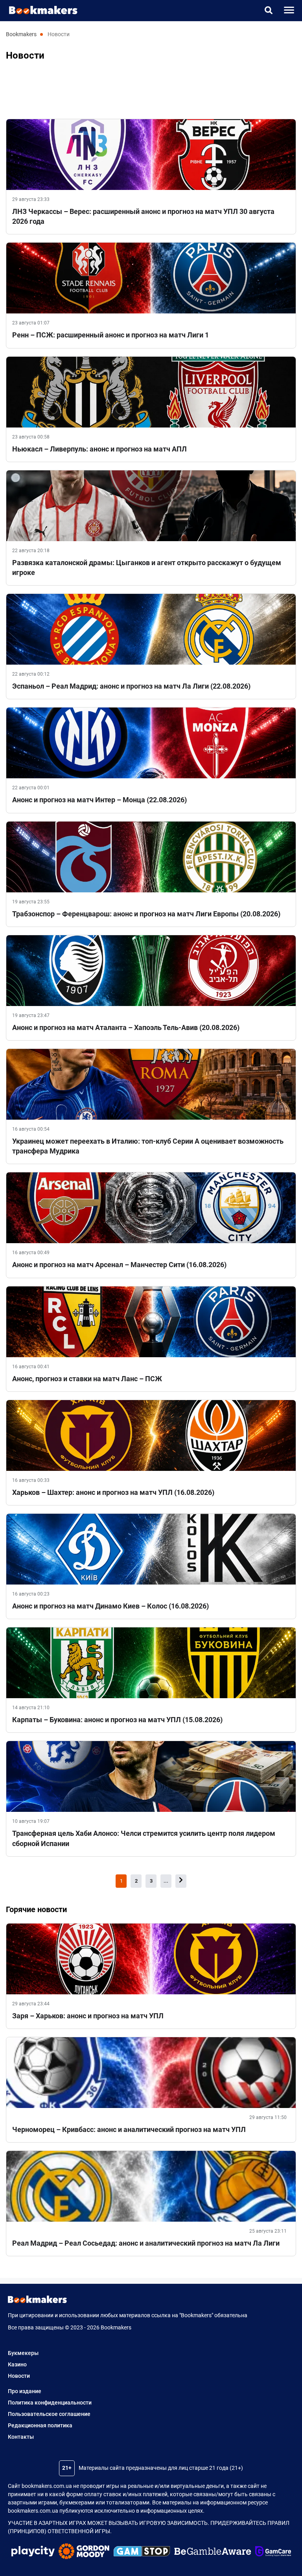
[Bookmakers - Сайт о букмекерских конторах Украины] (39, 10)
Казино (17, 2364)
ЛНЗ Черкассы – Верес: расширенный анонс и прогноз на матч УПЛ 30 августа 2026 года (143, 216)
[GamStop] (142, 2552)
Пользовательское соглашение (49, 2414)
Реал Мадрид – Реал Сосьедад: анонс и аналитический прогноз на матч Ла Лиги (146, 2243)
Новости (19, 2376)
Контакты (21, 2437)
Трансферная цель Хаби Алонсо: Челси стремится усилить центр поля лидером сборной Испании (144, 1838)
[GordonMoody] (84, 2552)
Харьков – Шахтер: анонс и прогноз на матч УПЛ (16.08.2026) (113, 1492)
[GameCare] (273, 2552)
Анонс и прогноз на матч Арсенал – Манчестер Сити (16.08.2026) (119, 1265)
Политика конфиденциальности (50, 2403)
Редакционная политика (40, 2425)
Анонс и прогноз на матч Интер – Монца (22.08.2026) (99, 800)
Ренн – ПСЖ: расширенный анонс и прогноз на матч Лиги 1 (110, 335)
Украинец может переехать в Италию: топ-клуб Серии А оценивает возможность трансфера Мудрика (148, 1146)
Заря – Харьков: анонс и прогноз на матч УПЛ (88, 2016)
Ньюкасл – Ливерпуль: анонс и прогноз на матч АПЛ (99, 449)
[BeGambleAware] (213, 2552)
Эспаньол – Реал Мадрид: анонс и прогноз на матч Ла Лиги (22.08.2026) (131, 686)
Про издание (25, 2391)
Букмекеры (23, 2353)
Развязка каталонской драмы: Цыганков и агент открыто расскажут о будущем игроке (147, 568)
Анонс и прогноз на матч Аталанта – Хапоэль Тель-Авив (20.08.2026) (126, 1027)
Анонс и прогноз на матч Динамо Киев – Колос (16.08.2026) (110, 1606)
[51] (181, 1881)
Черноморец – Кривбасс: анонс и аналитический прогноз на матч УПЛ (129, 2129)
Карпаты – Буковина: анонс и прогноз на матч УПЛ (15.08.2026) (117, 1720)
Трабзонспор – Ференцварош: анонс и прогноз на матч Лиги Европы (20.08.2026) (146, 914)
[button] (268, 10)
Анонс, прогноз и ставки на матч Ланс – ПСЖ (87, 1379)
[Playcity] (33, 2552)
